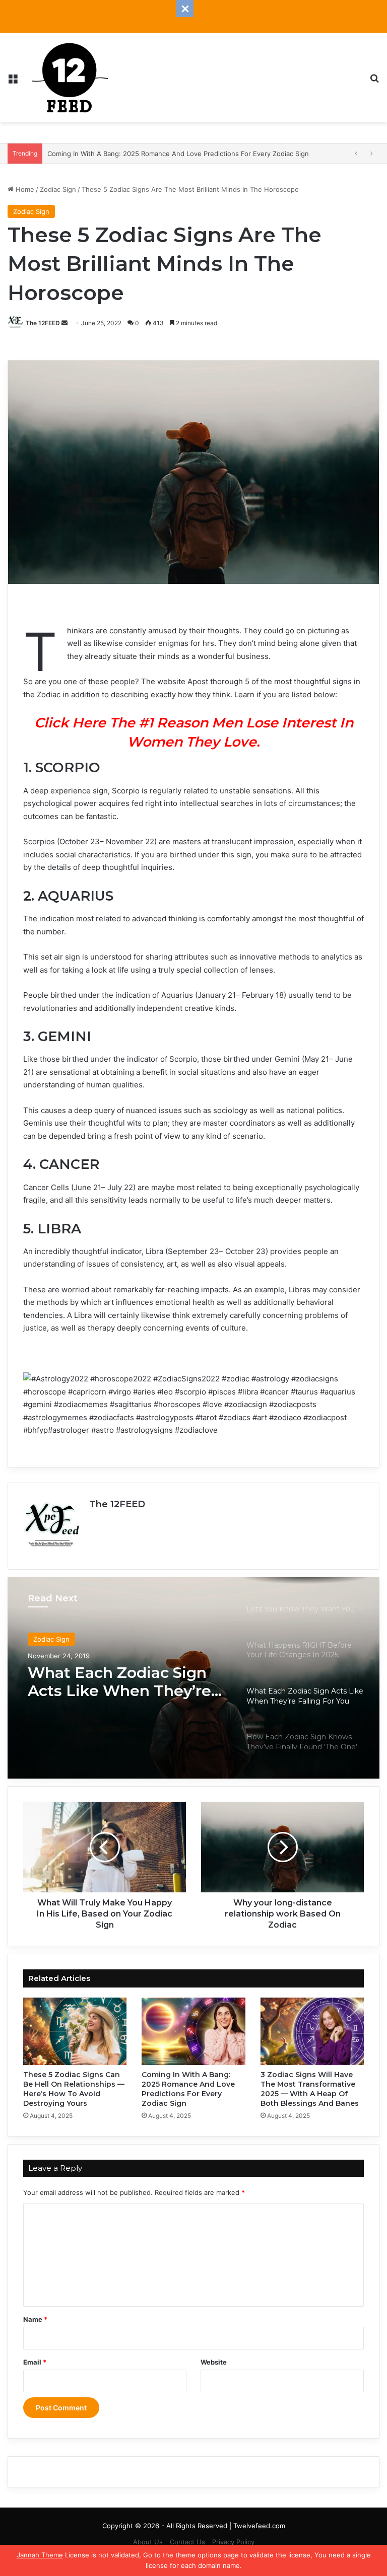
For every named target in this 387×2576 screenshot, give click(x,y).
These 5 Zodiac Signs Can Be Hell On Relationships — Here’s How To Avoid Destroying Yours (74, 2089)
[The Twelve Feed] (70, 78)
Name (35, 2319)
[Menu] (13, 81)
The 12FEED (43, 323)
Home (24, 189)
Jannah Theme (40, 2555)
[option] (193, 1678)
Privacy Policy (233, 2542)
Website (214, 2362)
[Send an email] (64, 323)
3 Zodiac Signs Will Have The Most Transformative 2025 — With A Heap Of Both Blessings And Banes (310, 2089)
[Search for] (374, 81)
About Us (148, 2542)
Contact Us (187, 2542)
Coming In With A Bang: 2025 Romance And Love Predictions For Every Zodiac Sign (188, 2089)
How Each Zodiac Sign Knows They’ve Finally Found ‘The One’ (114, 1682)
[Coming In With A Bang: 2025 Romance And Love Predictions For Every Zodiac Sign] (193, 2031)
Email (35, 2362)
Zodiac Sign (58, 189)
